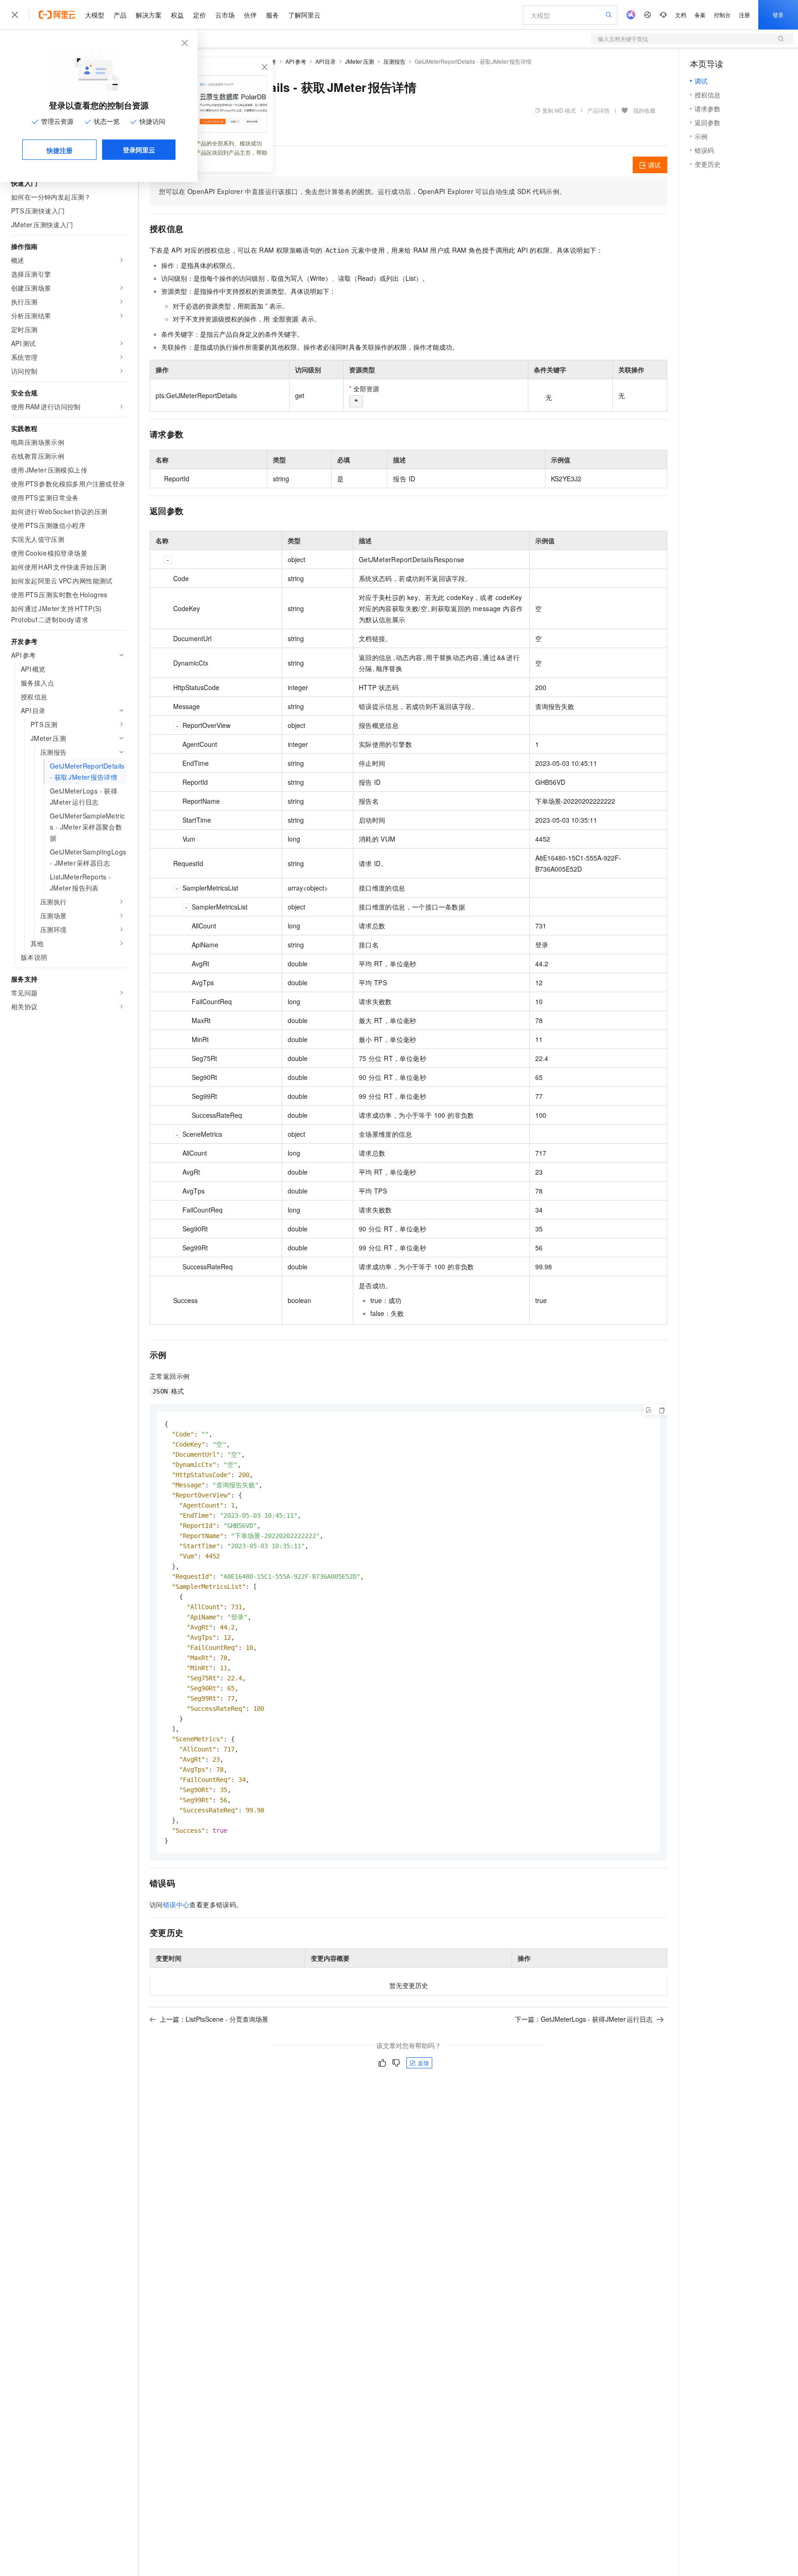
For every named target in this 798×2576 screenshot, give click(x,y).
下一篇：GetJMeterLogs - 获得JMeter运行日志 (584, 2019)
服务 (272, 15)
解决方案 (149, 15)
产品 (120, 15)
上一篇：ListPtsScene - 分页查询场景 (214, 2019)
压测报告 (394, 61)
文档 (681, 15)
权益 (177, 15)
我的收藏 (644, 110)
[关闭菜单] (15, 15)
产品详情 (598, 110)
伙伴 (250, 15)
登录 (778, 15)
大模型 (95, 15)
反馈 (423, 2063)
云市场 (225, 15)
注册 (744, 15)
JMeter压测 (360, 61)
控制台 (722, 15)
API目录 (326, 61)
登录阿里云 (139, 150)
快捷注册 (60, 150)
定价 (199, 15)
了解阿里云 (304, 15)
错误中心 (176, 1904)
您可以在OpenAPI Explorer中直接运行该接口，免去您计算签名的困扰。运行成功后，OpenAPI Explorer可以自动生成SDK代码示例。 (362, 191)
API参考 (296, 61)
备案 (700, 15)
